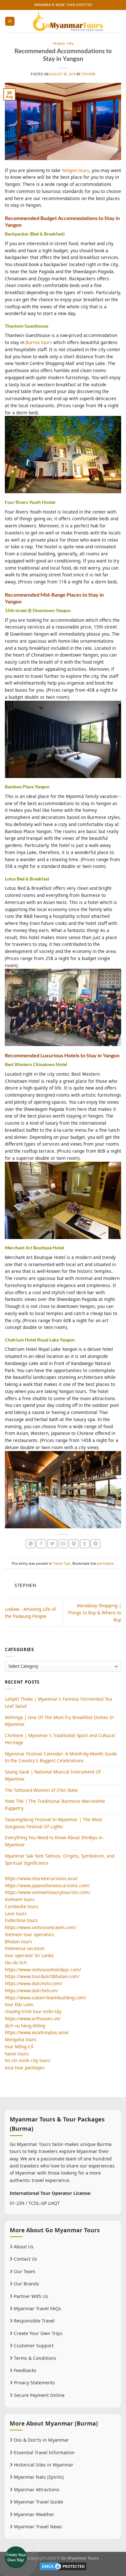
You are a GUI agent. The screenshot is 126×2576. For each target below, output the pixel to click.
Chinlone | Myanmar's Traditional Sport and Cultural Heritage (60, 1739)
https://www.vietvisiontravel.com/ (40, 1927)
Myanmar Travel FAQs (37, 2308)
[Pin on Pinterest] (74, 1544)
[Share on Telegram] (95, 1544)
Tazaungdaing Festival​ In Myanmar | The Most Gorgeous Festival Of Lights (53, 1823)
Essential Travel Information (44, 2452)
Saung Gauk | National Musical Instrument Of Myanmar (53, 1775)
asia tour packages (25, 2067)
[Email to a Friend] (63, 1544)
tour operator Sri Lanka (29, 1955)
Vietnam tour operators (30, 1934)
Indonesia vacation (25, 1948)
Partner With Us (30, 2296)
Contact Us (25, 2259)
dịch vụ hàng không (25, 2026)
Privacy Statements (34, 2383)
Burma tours (39, 342)
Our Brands (26, 2284)
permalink (105, 1563)
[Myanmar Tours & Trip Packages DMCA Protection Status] (63, 2566)
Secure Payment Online (39, 2395)
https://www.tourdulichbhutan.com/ (42, 1976)
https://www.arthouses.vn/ (33, 2019)
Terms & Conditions (34, 2358)
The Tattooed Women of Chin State (41, 1790)
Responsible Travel (34, 2321)
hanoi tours (17, 2054)
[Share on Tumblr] (85, 1544)
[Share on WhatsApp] (31, 1544)
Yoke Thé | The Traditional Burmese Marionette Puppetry (55, 1805)
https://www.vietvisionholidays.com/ (43, 1970)
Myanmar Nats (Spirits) (38, 2477)
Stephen (88, 74)
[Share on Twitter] (52, 1544)
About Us (23, 2247)
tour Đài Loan (19, 2004)
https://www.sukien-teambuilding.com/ (46, 1998)
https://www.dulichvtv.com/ (33, 1983)
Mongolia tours (21, 2039)
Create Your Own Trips (37, 2333)
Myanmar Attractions (36, 2489)
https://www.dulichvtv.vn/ (31, 1990)
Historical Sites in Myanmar (43, 2465)
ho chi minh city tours (28, 2060)
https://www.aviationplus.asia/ (37, 2032)
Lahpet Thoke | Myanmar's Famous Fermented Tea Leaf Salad (58, 1702)
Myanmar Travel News (37, 2527)
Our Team (24, 2271)
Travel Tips (63, 44)
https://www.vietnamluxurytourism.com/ (47, 1892)
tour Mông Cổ (19, 2047)
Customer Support (33, 2345)
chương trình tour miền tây (33, 2011)
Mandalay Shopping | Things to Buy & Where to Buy (94, 1613)
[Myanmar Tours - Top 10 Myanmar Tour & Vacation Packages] (68, 21)
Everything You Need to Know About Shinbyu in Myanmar (54, 1841)
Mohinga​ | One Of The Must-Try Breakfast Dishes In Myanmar (59, 1721)
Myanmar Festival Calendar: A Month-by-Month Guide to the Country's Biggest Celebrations (61, 1757)
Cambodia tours (22, 1906)
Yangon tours (75, 170)
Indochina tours (21, 1920)
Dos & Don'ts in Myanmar (41, 2440)
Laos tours (16, 1913)
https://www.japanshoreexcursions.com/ (47, 1885)
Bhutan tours (18, 1942)
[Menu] (10, 21)
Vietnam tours (20, 1899)
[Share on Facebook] (41, 1544)
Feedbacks (25, 2370)
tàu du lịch (16, 1962)
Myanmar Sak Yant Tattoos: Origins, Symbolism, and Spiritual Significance (60, 1859)
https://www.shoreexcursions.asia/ (41, 1878)
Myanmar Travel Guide (38, 2502)
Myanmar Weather (33, 2514)
